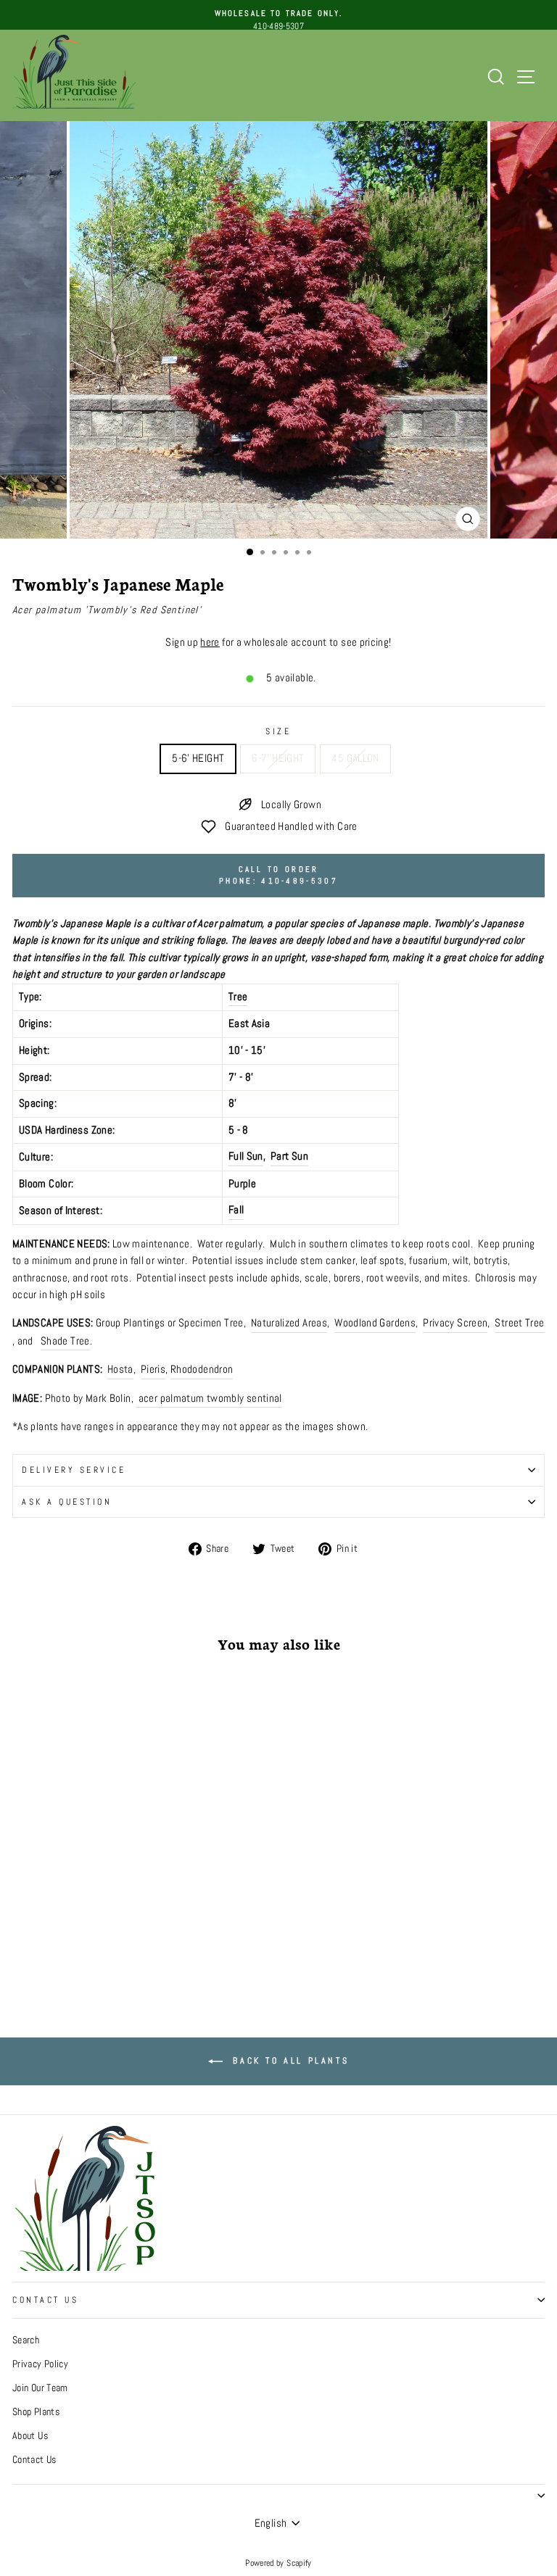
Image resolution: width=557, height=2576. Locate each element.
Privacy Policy (40, 2364)
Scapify (299, 2563)
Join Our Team (40, 2388)
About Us (30, 2436)
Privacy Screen (455, 1323)
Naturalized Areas (289, 1323)
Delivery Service (74, 1470)
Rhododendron (202, 1369)
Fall (236, 1210)
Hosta (120, 1369)
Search (26, 2340)
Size (278, 731)
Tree (238, 997)
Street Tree (519, 1323)
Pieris (153, 1369)
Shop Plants (36, 2412)
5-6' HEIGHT (198, 758)
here (210, 642)
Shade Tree (65, 1341)
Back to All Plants (289, 2061)
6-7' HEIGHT (278, 758)
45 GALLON (355, 758)
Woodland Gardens (375, 1323)
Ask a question (67, 1501)
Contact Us (45, 2299)
